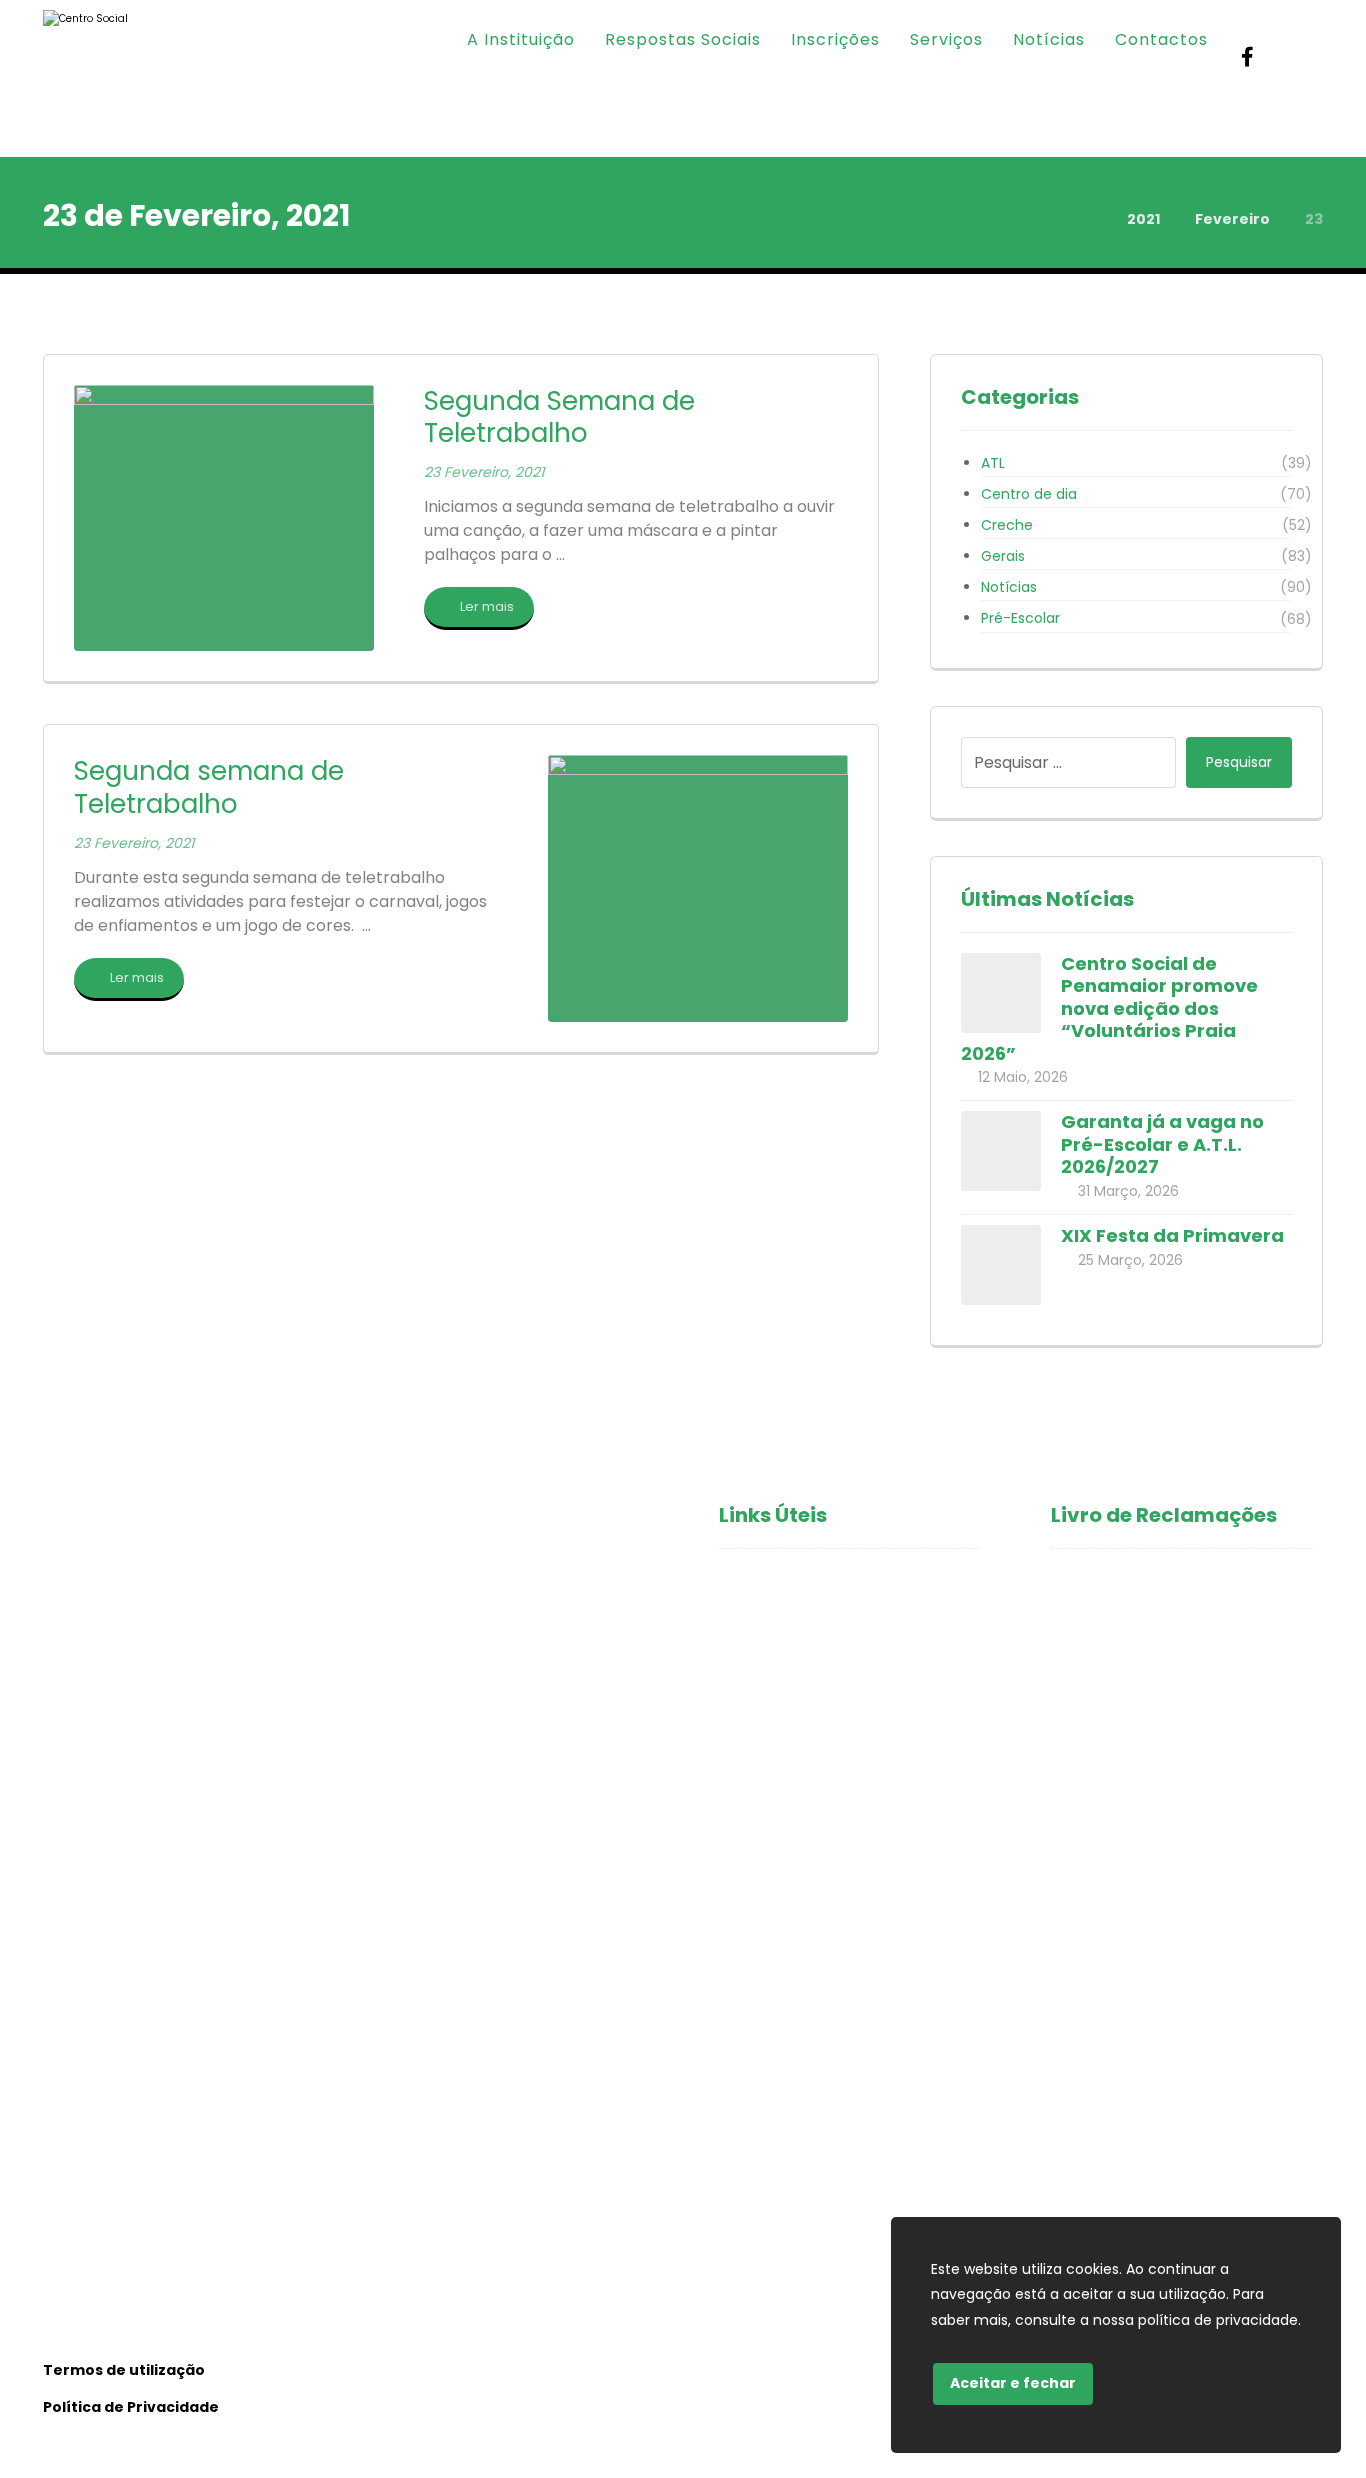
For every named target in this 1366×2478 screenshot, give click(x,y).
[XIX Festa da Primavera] (1001, 1265)
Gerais (1003, 556)
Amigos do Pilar (779, 1712)
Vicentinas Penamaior (805, 1744)
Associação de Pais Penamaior (838, 1808)
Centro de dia (1029, 494)
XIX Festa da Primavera (1172, 1235)
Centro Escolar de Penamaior (835, 1776)
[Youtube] (1288, 57)
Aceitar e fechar (1013, 2383)
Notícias (1009, 587)
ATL (993, 463)
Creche (1007, 525)
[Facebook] (1248, 57)
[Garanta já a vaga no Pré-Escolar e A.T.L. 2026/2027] (1001, 1151)
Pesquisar (1239, 762)
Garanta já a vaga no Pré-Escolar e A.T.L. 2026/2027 (1162, 1144)
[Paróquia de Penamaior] (113, 78)
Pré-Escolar (1020, 618)
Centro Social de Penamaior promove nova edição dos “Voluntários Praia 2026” (1109, 1008)
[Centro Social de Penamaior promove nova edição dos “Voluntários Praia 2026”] (1001, 993)
